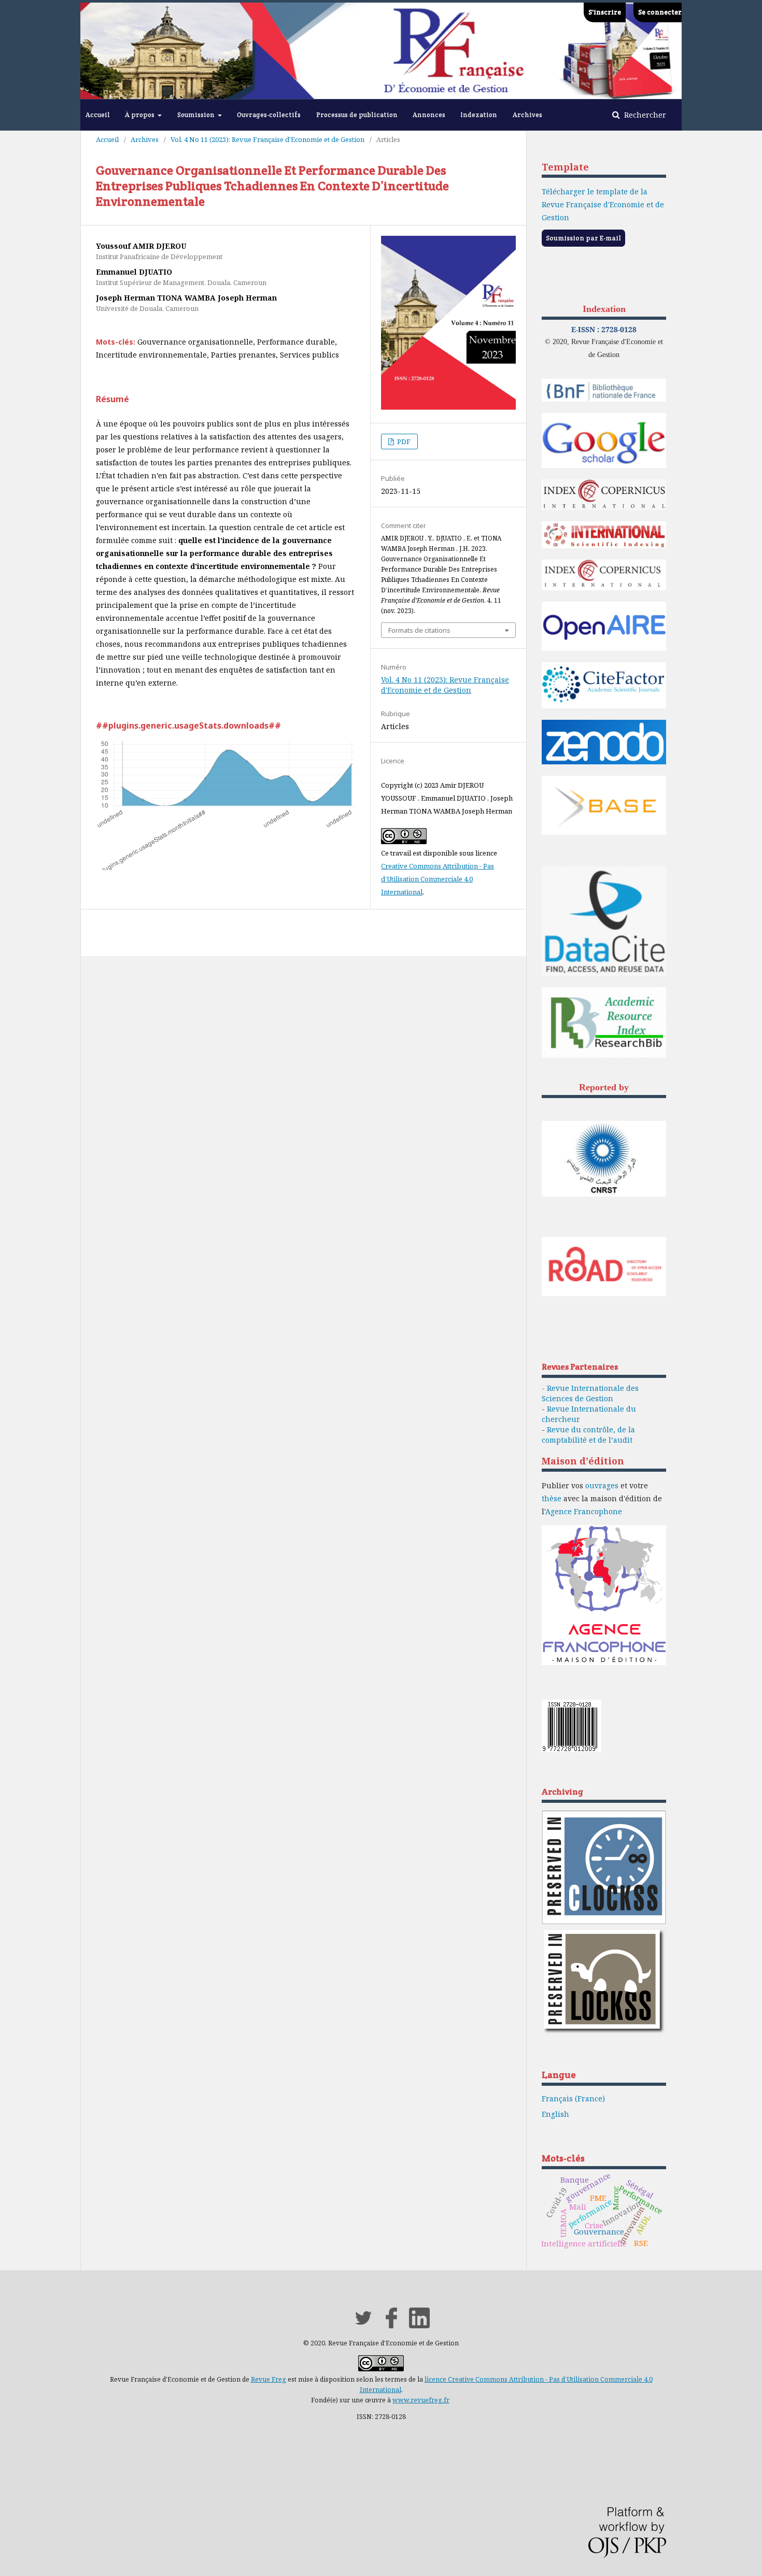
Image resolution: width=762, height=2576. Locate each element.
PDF (403, 442)
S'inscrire (605, 12)
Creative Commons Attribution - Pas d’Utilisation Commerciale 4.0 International (438, 879)
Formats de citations (419, 630)
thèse (552, 1498)
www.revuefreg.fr (421, 2400)
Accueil (98, 115)
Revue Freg (269, 2379)
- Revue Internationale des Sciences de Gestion (590, 1393)
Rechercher (644, 115)
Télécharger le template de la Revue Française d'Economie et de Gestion (603, 204)
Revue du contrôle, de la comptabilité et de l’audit (588, 1435)
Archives (527, 115)
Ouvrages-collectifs (269, 115)
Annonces (429, 115)
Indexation (479, 115)
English (555, 2114)
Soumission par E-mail (583, 238)
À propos (140, 115)
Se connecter (660, 12)
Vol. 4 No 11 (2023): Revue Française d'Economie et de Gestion (267, 139)
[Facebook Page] (391, 2325)
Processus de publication (357, 115)
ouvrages (602, 1485)
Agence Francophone (584, 1511)
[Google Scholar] (604, 466)
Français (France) (573, 2098)
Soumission (197, 115)
